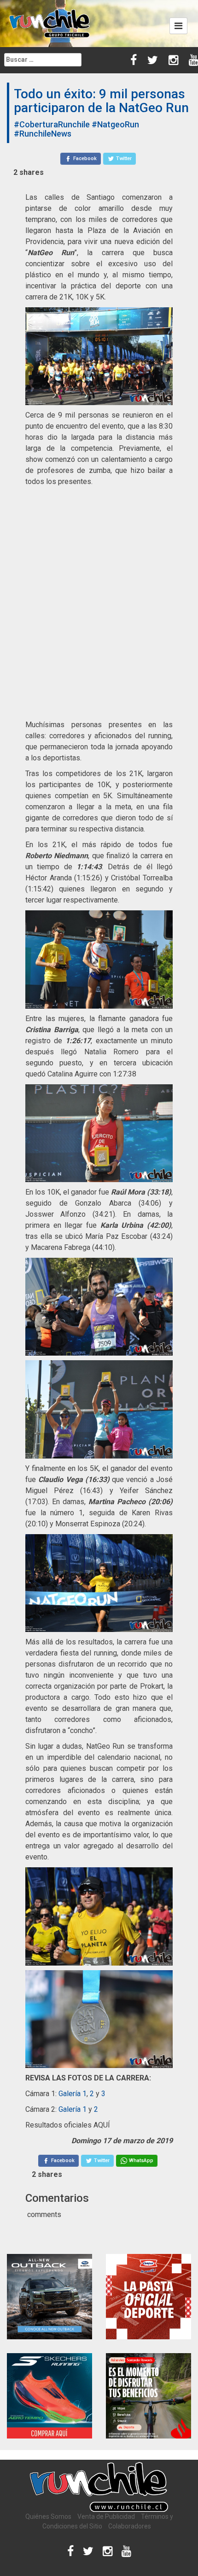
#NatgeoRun (115, 124)
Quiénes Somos (48, 2516)
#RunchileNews (43, 134)
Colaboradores (130, 2526)
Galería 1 (73, 2094)
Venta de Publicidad (106, 2516)
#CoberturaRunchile (52, 124)
